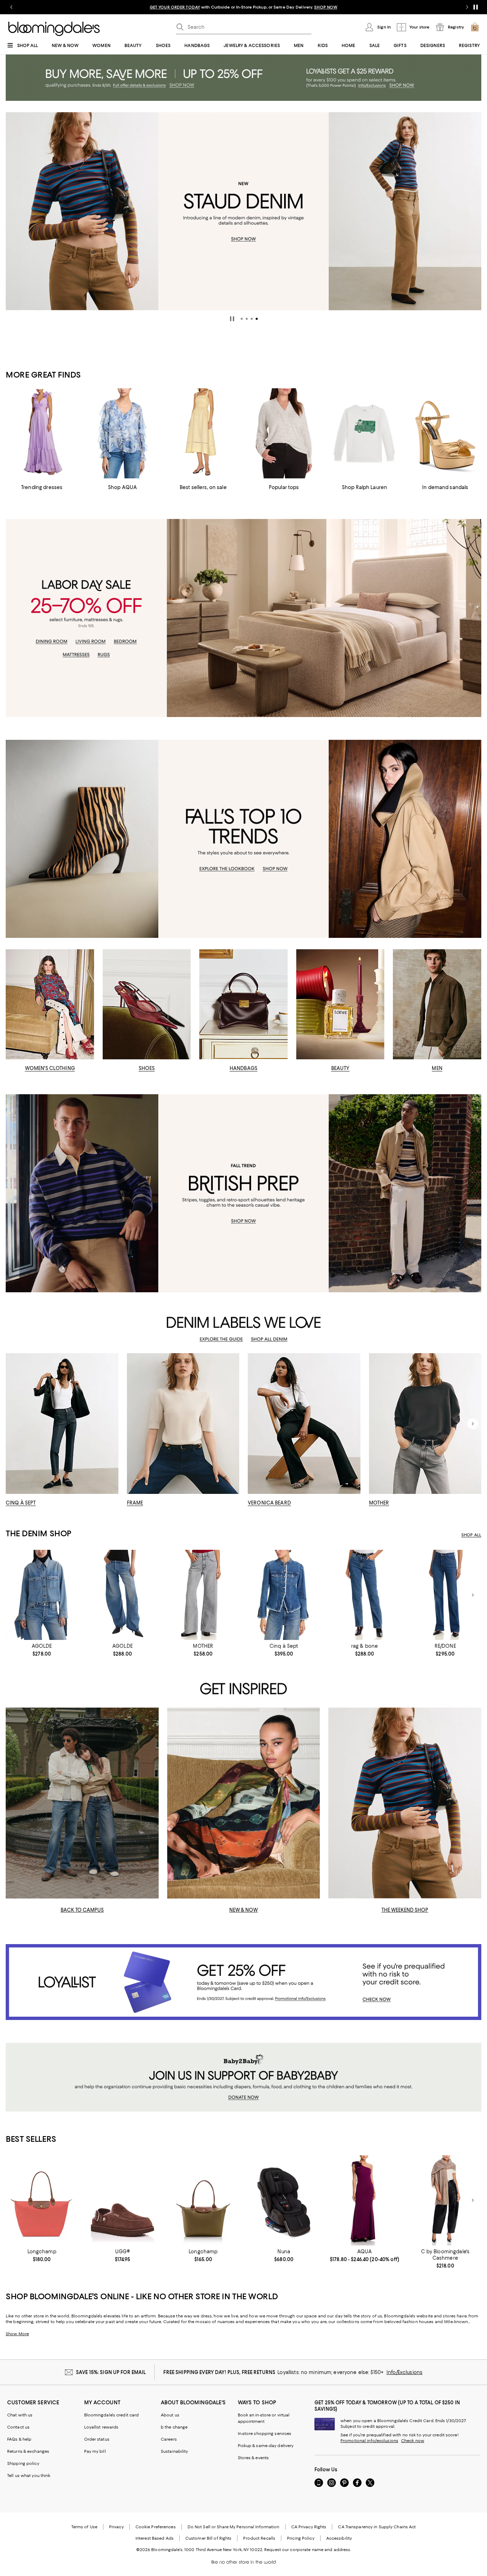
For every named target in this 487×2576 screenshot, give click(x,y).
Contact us (18, 2427)
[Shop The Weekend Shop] (405, 1803)
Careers (169, 2439)
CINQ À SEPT (21, 1503)
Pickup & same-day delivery (266, 2446)
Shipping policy (23, 2463)
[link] (42, 1650)
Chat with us (20, 2415)
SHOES (147, 1068)
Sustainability (175, 2451)
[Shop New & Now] (244, 1803)
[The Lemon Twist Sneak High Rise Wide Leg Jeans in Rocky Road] (203, 1595)
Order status (97, 2439)
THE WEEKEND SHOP (405, 1910)
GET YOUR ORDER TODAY (175, 7)
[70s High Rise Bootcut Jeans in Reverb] (445, 1595)
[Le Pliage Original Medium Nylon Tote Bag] (203, 2200)
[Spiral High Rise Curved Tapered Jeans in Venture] (122, 1595)
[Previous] (14, 211)
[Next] (473, 211)
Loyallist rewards (101, 2427)
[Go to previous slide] (11, 7)
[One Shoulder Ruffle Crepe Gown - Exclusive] (364, 2200)
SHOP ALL (471, 1535)
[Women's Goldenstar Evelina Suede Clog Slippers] (122, 2200)
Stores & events (253, 2458)
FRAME (135, 1503)
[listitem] (243, 7)
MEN (437, 1068)
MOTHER (379, 1503)
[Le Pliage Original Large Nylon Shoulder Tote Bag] (42, 2200)
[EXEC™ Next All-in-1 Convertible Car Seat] (284, 2200)
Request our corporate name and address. (307, 2550)
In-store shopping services (265, 2434)
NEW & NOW (243, 1910)
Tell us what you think (29, 2476)
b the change (174, 2427)
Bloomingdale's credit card (112, 2415)
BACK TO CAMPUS (82, 1910)
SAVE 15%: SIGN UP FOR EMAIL (111, 2372)
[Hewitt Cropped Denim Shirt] (42, 1595)
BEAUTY (340, 1068)
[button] (242, 319)
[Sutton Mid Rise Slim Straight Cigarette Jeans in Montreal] (364, 1595)
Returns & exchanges (28, 2451)
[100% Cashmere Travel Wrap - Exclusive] (445, 2200)
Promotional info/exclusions (369, 2441)
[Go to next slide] (467, 7)
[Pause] (476, 7)
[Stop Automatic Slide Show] (232, 319)
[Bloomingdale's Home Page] (54, 29)
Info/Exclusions (404, 2372)
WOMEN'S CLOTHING (50, 1068)
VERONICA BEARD (269, 1503)
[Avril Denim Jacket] (284, 1595)
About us (170, 2415)
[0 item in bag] (475, 27)
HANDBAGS (243, 1068)
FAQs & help (19, 2439)
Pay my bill (95, 2451)
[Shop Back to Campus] (82, 1803)
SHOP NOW (326, 7)
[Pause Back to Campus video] (149, 1889)
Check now (413, 2441)
